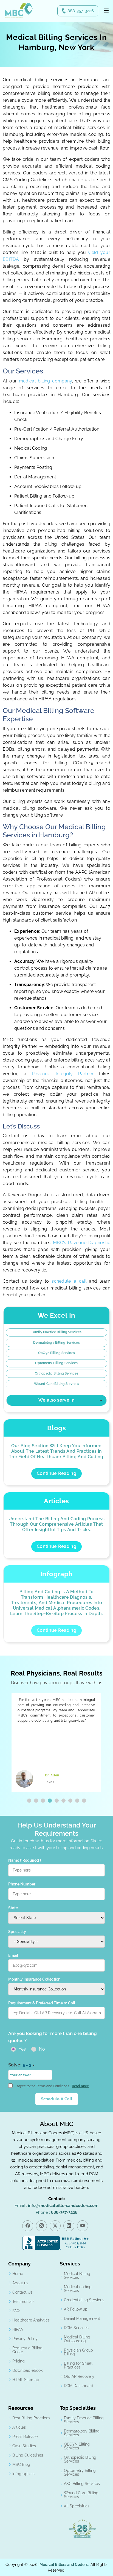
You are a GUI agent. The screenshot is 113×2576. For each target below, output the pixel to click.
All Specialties (77, 2506)
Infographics (23, 2474)
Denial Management (82, 2318)
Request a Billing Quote (27, 2350)
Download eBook (27, 2370)
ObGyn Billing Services (56, 1353)
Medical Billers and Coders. (64, 2565)
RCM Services (76, 2328)
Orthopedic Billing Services (56, 1373)
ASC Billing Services (82, 2484)
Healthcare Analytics (31, 2320)
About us (20, 2283)
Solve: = (21, 2065)
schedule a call (70, 1281)
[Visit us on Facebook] (28, 2226)
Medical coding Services (78, 2289)
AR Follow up (76, 2309)
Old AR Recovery (79, 2376)
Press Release (25, 2437)
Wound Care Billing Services (56, 1384)
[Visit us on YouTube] (83, 2226)
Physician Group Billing (78, 2352)
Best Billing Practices (31, 2418)
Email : (56, 2206)
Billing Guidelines (28, 2455)
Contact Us (22, 2292)
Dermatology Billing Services (56, 1343)
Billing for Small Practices (78, 2365)
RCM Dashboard (79, 2386)
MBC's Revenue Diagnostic (82, 1243)
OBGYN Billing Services (77, 2446)
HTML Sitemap (26, 2380)
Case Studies (24, 2446)
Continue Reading (56, 1473)
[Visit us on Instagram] (41, 2226)
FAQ (16, 2311)
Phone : (56, 2212)
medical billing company (46, 381)
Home (18, 2274)
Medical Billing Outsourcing (77, 2339)
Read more (80, 2086)
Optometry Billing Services (56, 1363)
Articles (19, 2427)
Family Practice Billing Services (56, 1332)
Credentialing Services (84, 2300)
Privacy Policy (25, 2339)
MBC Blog (21, 2464)
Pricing (19, 2361)
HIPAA (18, 2329)
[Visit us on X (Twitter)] (55, 2226)
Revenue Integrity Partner (63, 1074)
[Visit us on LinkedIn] (69, 2226)
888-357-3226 (81, 11)
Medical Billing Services (77, 2276)
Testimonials (23, 2302)
